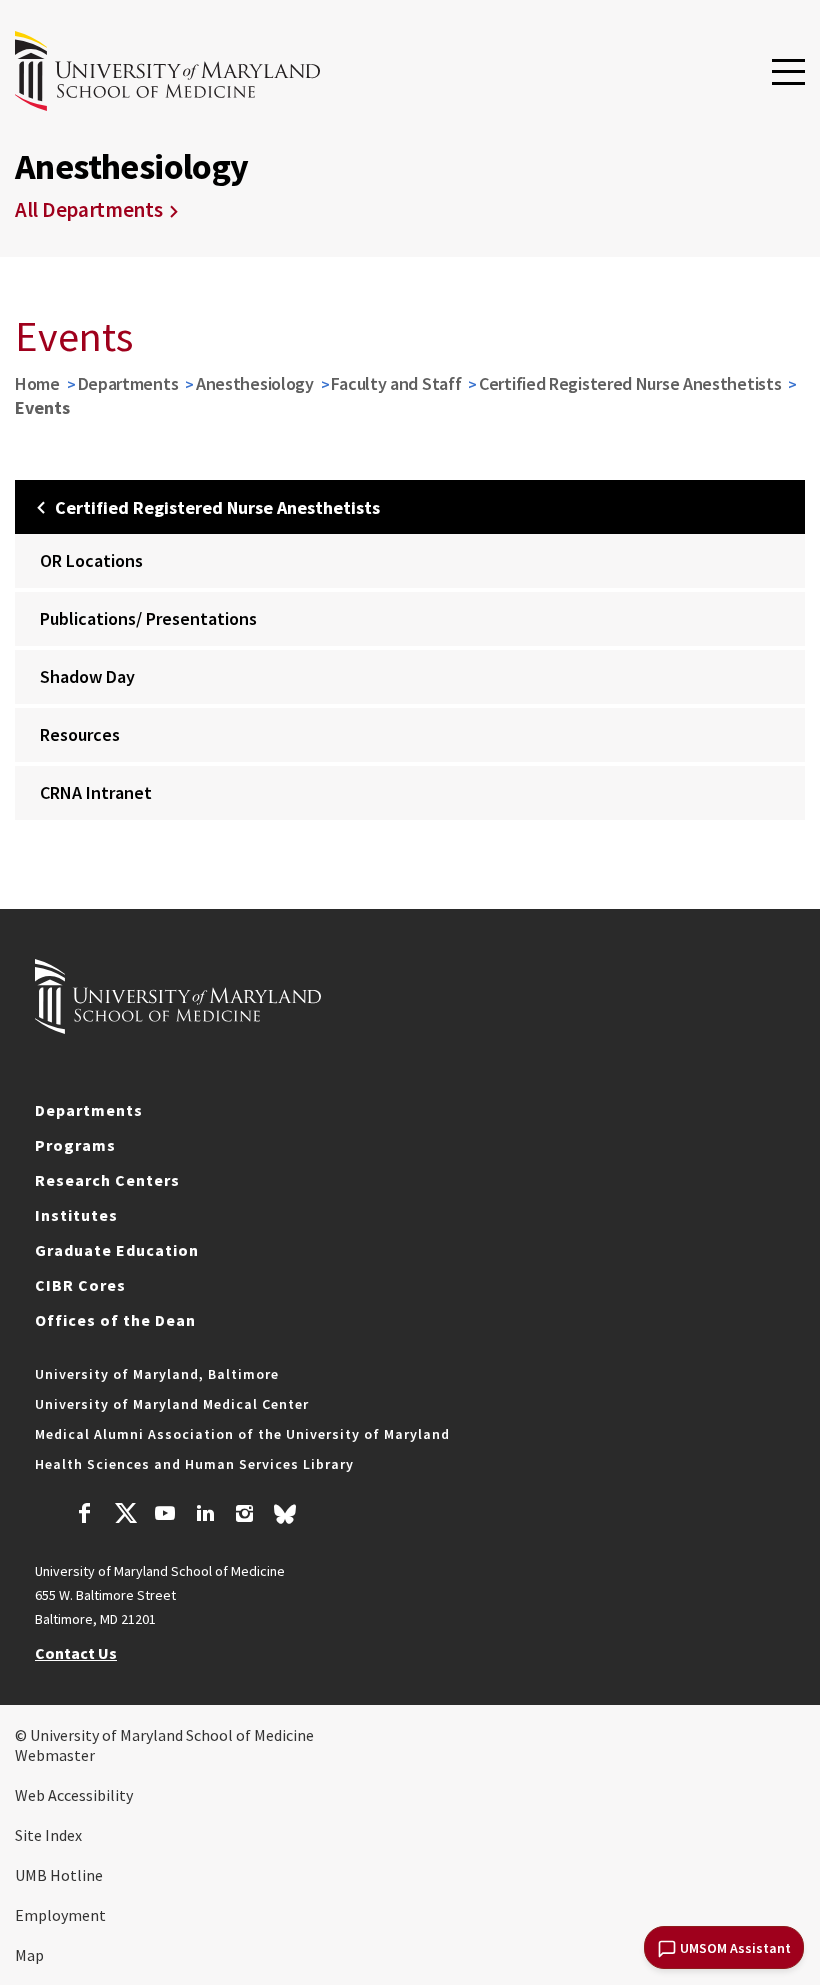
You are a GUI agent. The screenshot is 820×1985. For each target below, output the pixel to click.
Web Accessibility (74, 1795)
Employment (60, 1915)
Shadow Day (87, 676)
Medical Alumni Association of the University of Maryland (242, 1434)
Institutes (76, 1215)
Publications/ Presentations (148, 618)
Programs (75, 1145)
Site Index (48, 1835)
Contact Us (76, 1653)
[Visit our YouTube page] (165, 1516)
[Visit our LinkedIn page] (205, 1516)
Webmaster (55, 1755)
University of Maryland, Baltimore (157, 1374)
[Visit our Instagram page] (244, 1516)
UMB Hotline (59, 1875)
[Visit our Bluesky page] (285, 1519)
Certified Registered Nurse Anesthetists (630, 383)
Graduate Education (117, 1250)
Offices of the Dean (115, 1320)
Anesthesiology (255, 383)
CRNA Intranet (96, 792)
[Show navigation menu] (788, 73)
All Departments (89, 209)
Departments (128, 383)
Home (37, 383)
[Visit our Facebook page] (85, 1516)
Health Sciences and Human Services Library (194, 1464)
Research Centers (107, 1180)
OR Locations (91, 560)
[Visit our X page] (125, 1516)
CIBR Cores (80, 1285)
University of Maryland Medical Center (172, 1404)
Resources (80, 734)
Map (29, 1955)
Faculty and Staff (396, 383)
